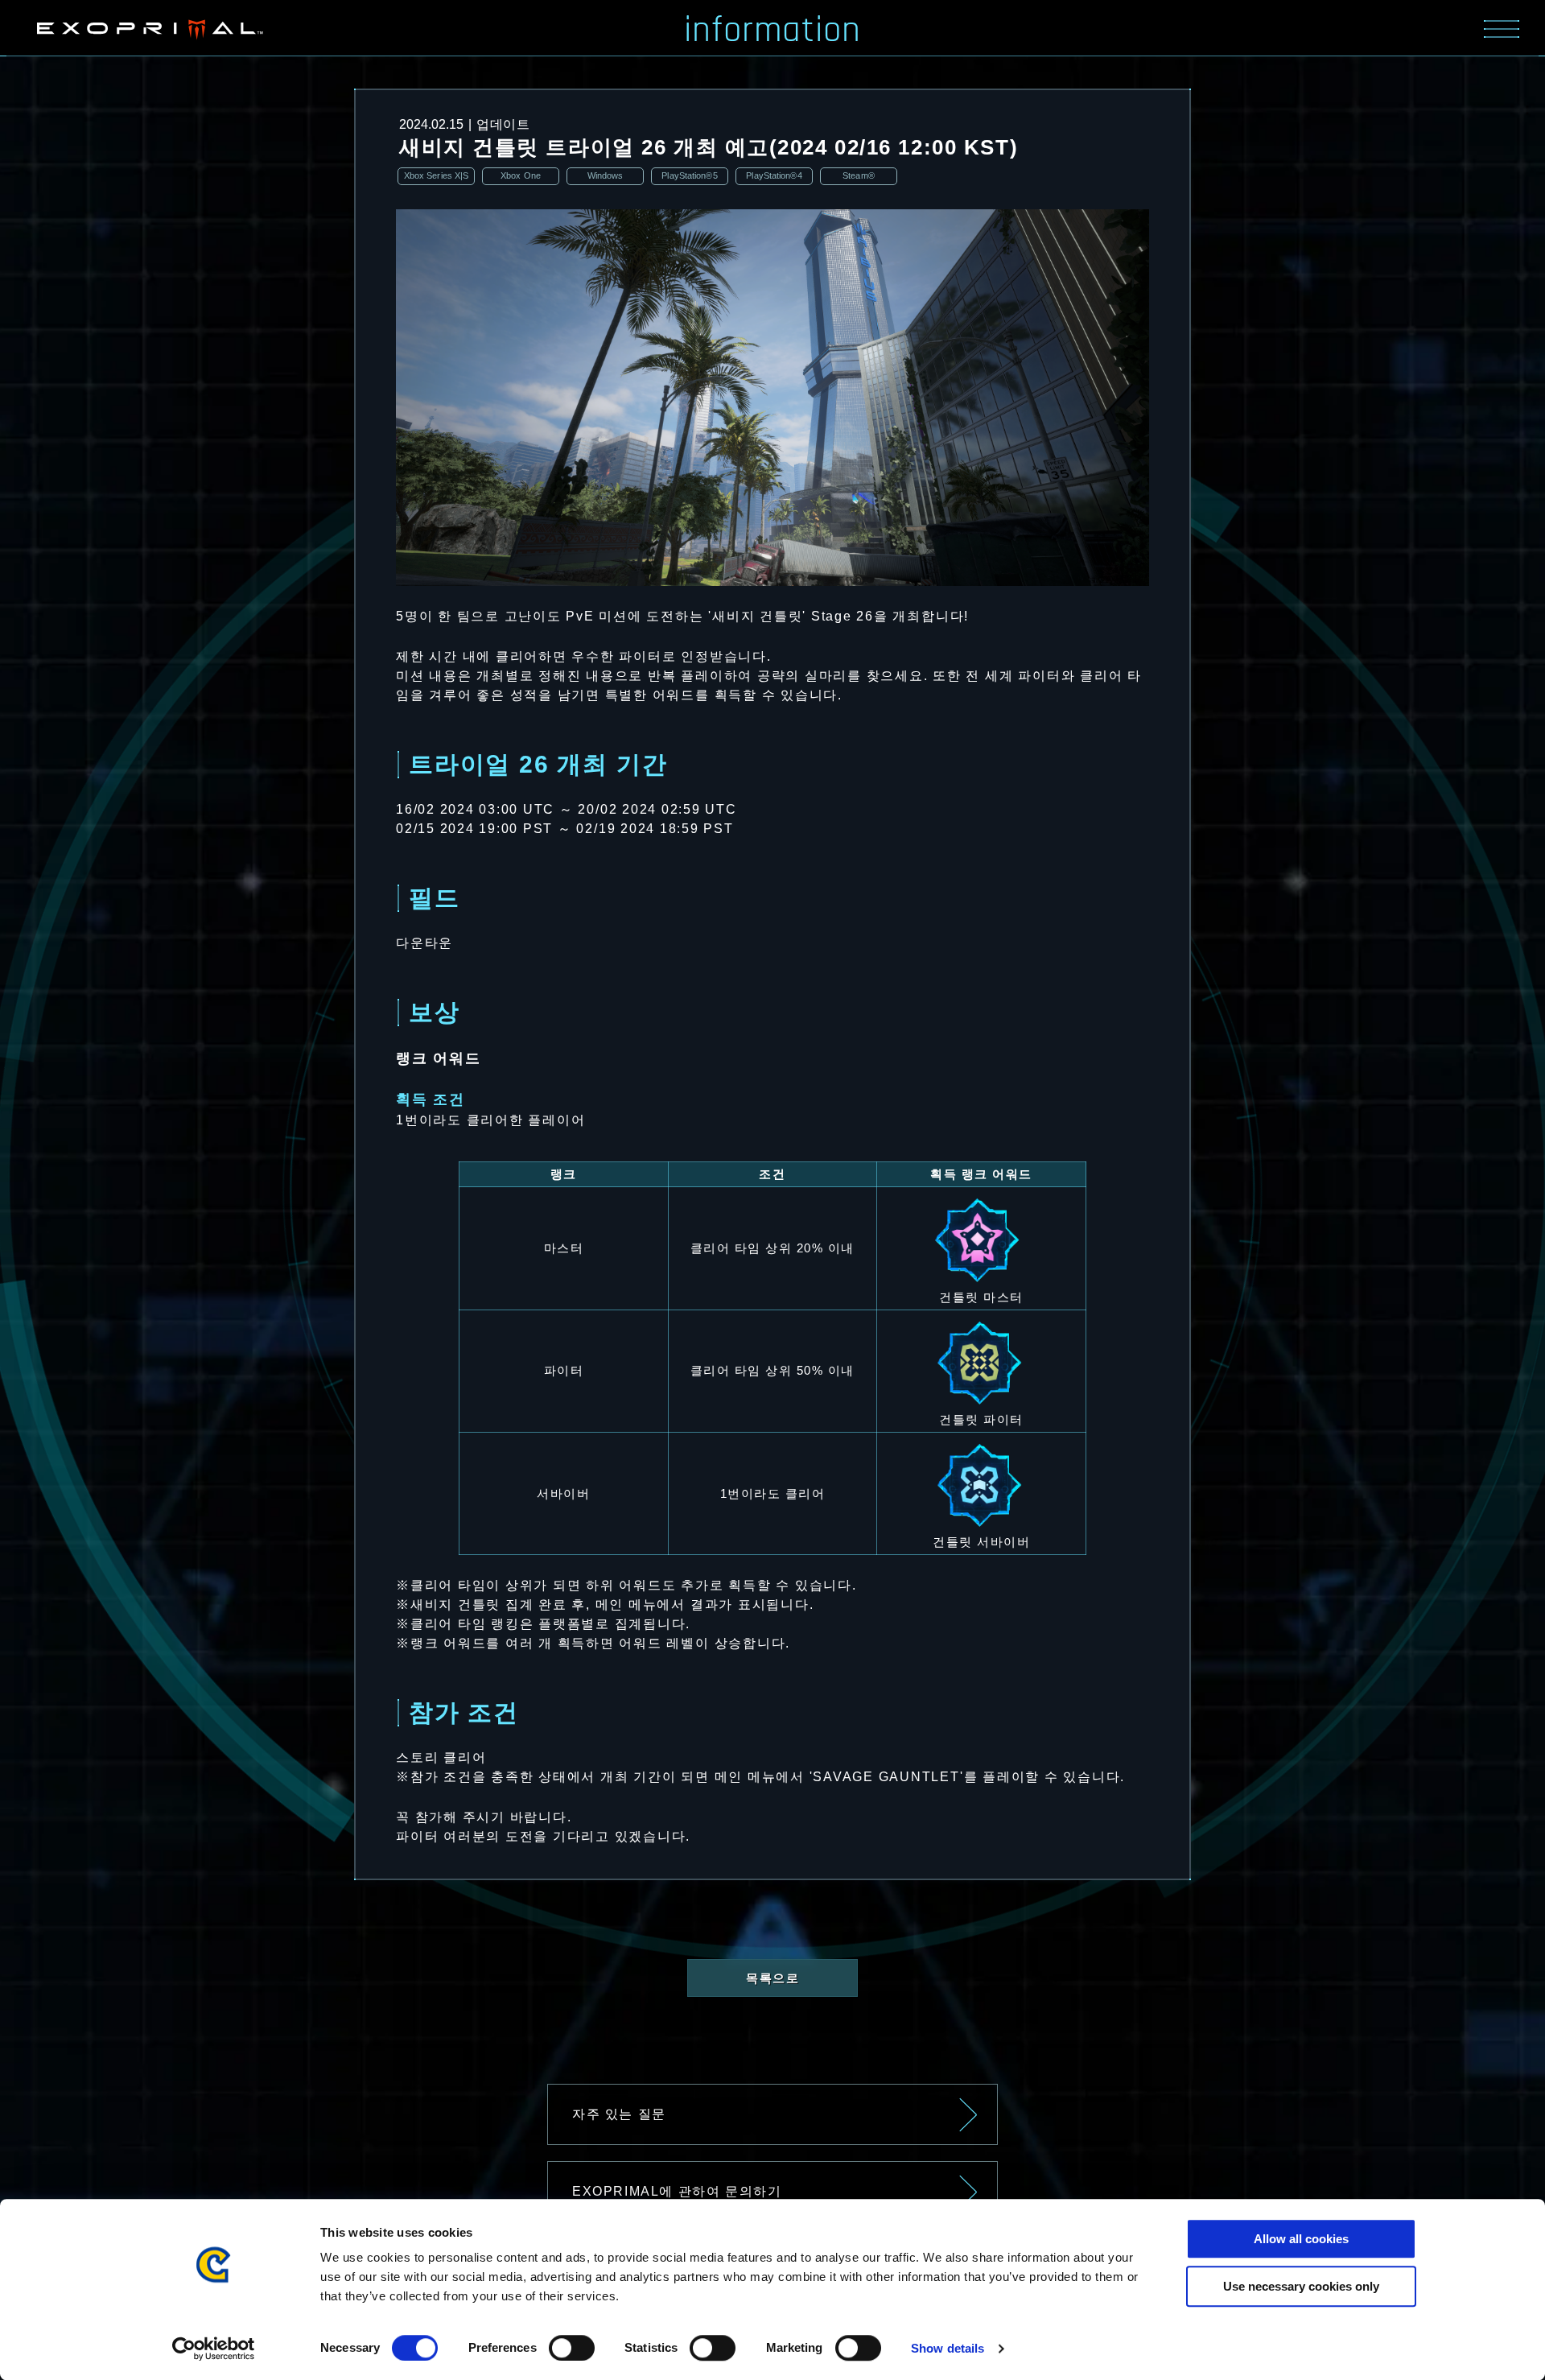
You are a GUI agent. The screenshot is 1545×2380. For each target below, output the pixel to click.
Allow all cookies (1301, 2239)
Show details (948, 2348)
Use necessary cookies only (1301, 2286)
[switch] (572, 2348)
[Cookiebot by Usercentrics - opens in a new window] (214, 2349)
